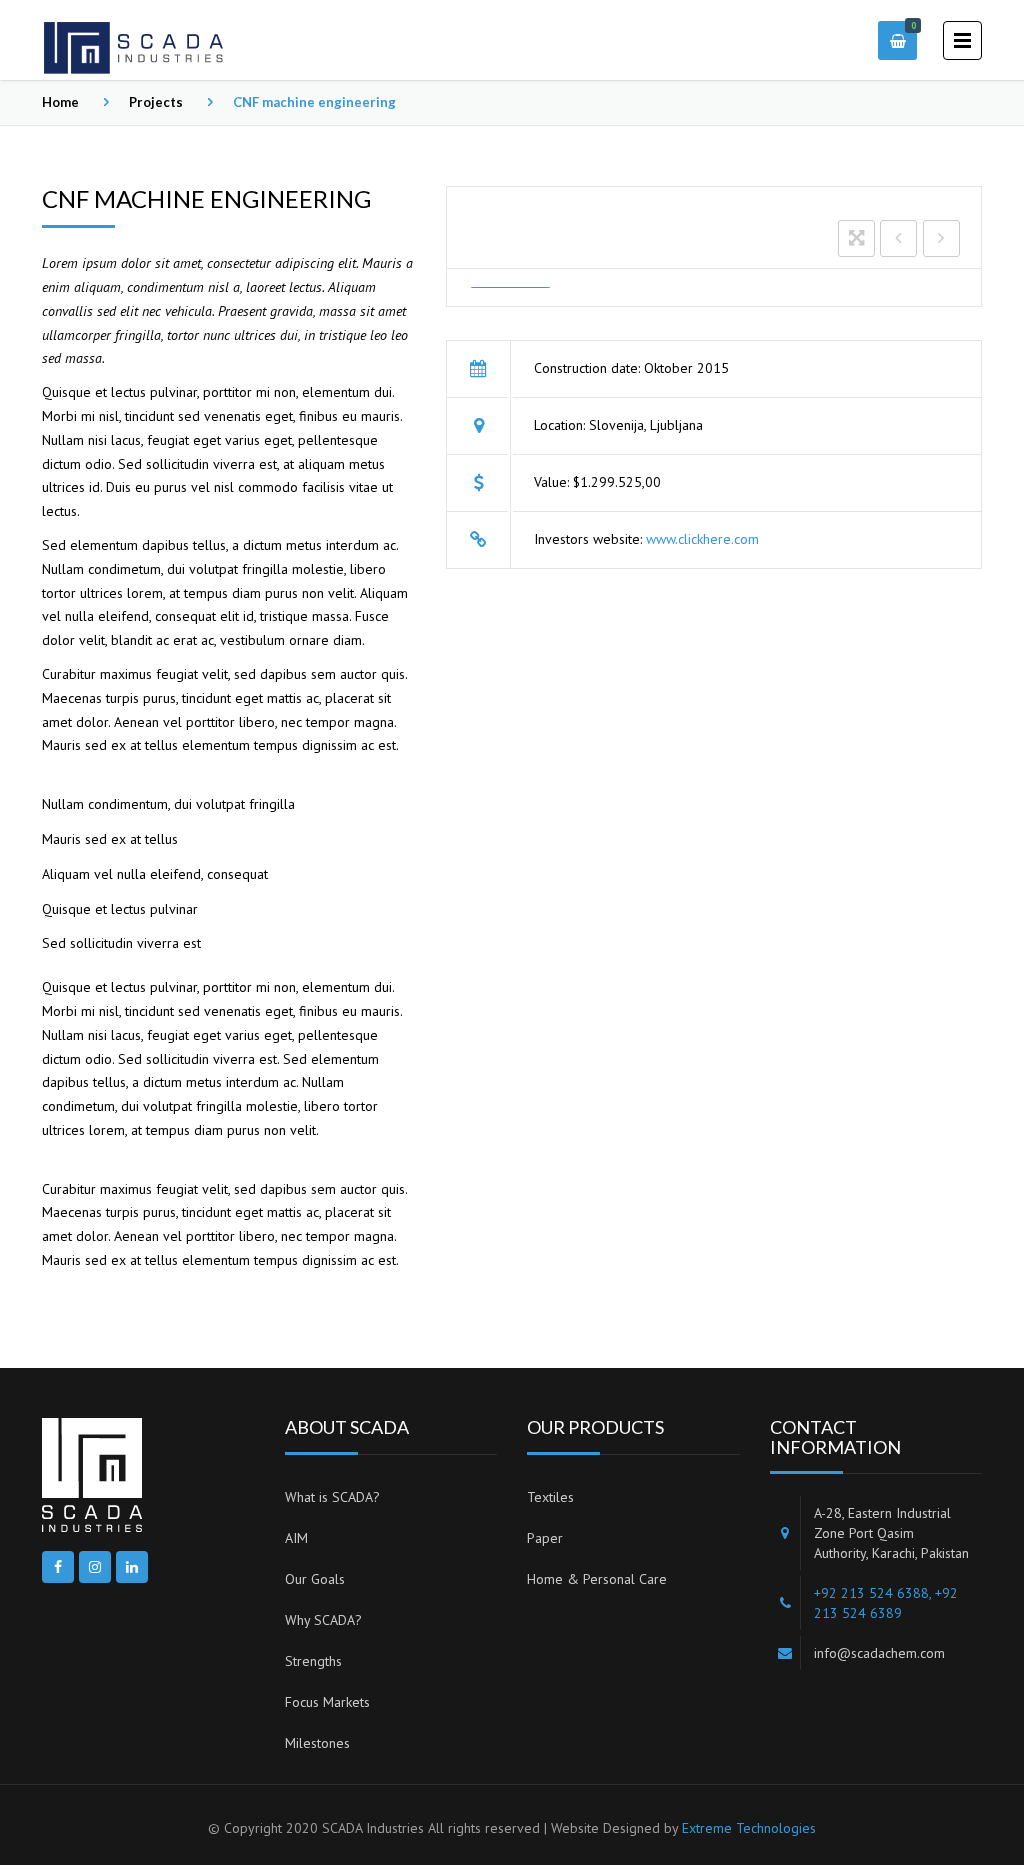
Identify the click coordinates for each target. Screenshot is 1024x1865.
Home (60, 102)
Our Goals (315, 1579)
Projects (156, 102)
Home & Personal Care (597, 1579)
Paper (545, 1538)
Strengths (313, 1661)
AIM (296, 1538)
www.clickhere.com (702, 539)
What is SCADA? (332, 1497)
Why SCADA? (323, 1620)
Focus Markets (327, 1702)
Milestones (317, 1743)
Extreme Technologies (749, 1828)
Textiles (550, 1497)
